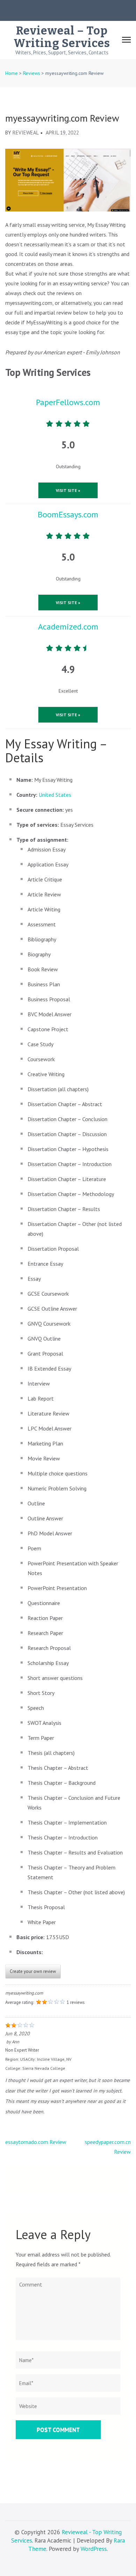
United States (55, 795)
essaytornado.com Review (36, 2142)
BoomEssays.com (68, 514)
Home (12, 73)
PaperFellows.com (68, 402)
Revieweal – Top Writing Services (62, 37)
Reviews (32, 73)
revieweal (26, 133)
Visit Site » (68, 490)
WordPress (94, 2549)
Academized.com (68, 627)
